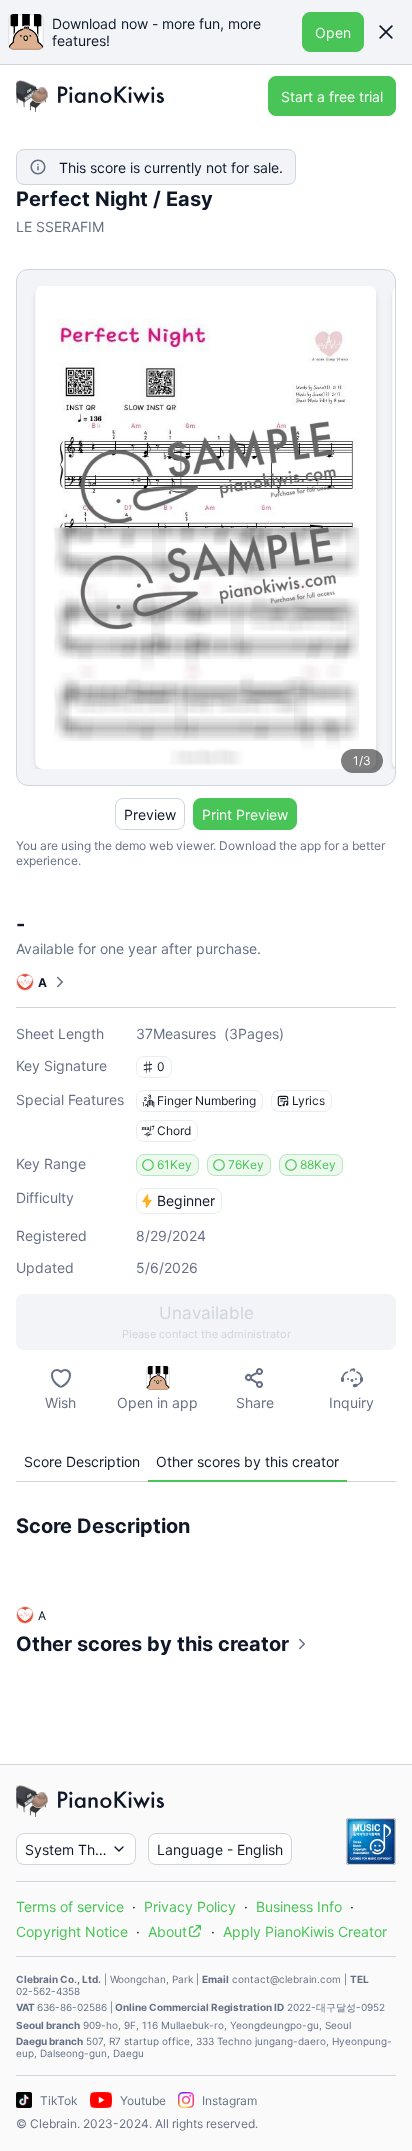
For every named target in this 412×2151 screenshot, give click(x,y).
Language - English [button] (220, 1849)
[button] (386, 32)
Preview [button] (150, 814)
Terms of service (70, 1906)
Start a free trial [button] (332, 96)
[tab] (82, 1461)
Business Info (299, 1906)
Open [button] (333, 32)
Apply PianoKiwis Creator (305, 1931)
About (167, 1931)
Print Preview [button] (245, 814)
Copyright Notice (72, 1931)
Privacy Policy (190, 1906)
